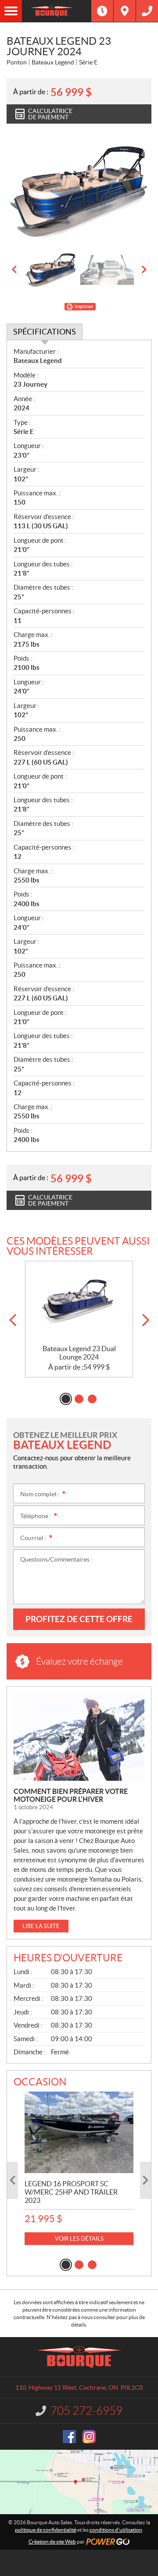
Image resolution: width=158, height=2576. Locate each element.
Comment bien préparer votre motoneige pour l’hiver (71, 1795)
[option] (79, 191)
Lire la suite (41, 1926)
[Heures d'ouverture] (102, 11)
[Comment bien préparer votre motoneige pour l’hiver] (79, 1737)
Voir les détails (79, 2239)
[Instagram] (89, 2437)
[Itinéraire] (125, 11)
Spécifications (45, 332)
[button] (14, 270)
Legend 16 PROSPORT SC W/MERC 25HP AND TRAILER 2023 (71, 2192)
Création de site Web (52, 2542)
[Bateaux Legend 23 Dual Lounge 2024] (79, 1303)
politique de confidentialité (46, 2530)
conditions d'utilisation (116, 2530)
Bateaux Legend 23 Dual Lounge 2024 (79, 1353)
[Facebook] (69, 2437)
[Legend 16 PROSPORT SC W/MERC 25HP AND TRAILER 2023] (79, 2132)
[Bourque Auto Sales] (57, 11)
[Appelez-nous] (147, 11)
